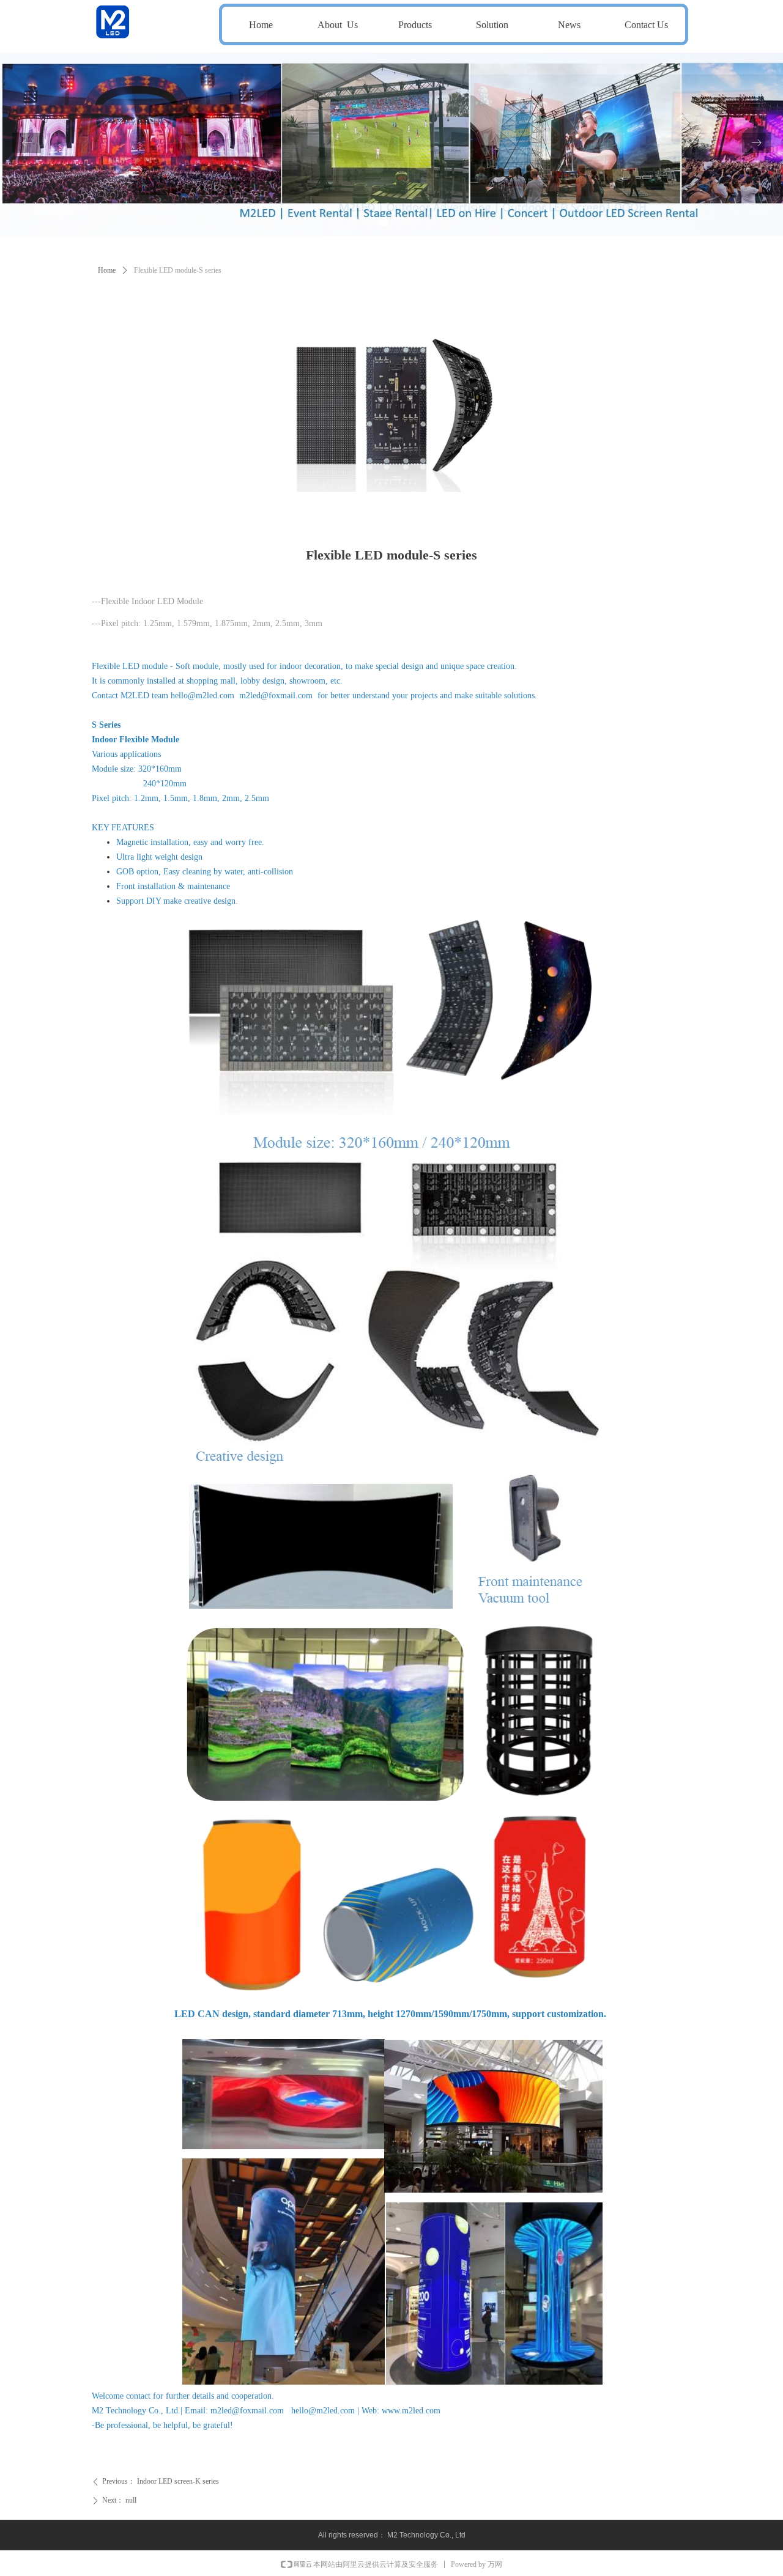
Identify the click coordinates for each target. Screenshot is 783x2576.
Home (107, 270)
